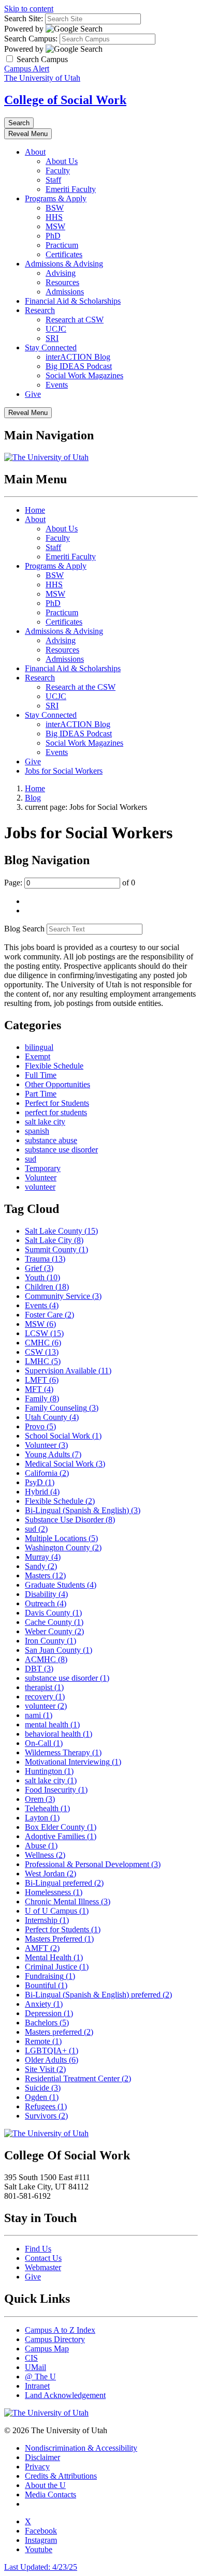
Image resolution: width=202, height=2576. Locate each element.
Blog (33, 798)
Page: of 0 (70, 883)
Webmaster (43, 2267)
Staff (53, 180)
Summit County (56, 1249)
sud (31, 1159)
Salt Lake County (61, 1231)
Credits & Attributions (61, 2476)
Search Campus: (31, 39)
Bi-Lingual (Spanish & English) (83, 1510)
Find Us (38, 2249)
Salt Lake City (54, 1240)
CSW (42, 1352)
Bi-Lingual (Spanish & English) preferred (98, 1995)
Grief (39, 1268)
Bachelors (47, 2023)
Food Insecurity (56, 1790)
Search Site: (24, 18)
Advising (61, 273)
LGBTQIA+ (52, 2051)
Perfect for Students (57, 1103)
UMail (35, 2367)
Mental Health (54, 1957)
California (47, 1473)
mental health (52, 1724)
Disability (46, 1594)
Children (47, 1287)
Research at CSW (75, 320)
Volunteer (41, 1178)
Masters (45, 1575)
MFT (39, 1389)
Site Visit (45, 2069)
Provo (40, 1426)
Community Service (63, 1296)
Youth (42, 1277)
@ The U (40, 2377)
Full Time (41, 1075)
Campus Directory (55, 2339)
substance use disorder (61, 1150)
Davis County (53, 1613)
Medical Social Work (65, 1464)
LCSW (44, 1333)
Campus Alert (27, 69)
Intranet (37, 2386)
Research (40, 310)
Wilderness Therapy (63, 1752)
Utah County (52, 1417)
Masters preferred (59, 2032)
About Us (62, 161)
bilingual (39, 1047)
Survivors (46, 2116)
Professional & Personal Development (93, 1864)
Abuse (41, 1846)
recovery (45, 1697)
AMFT (42, 1948)
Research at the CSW (81, 687)
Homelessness (54, 1892)
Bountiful (46, 1985)
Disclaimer (42, 2457)
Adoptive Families (61, 1836)
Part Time (41, 1094)
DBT (39, 1669)
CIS (31, 2358)
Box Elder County (61, 1827)
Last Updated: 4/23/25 (41, 2567)
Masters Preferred (59, 1939)
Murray (43, 1557)
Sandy (41, 1566)
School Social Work (63, 1436)
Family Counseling (62, 1408)
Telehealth (47, 1808)
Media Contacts (51, 2494)
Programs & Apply (56, 198)
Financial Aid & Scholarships (73, 301)
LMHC (43, 1361)
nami (39, 1715)
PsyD (40, 1482)
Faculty (58, 171)
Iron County (51, 1641)
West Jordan (51, 1874)
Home (35, 510)
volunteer (40, 1187)
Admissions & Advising (64, 264)
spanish (37, 1131)
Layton (42, 1818)
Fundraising (50, 1976)
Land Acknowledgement (65, 2395)
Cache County (54, 1622)
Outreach (46, 1603)
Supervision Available (68, 1371)
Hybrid (42, 1492)
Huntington (49, 1771)
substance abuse (51, 1140)
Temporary (43, 1168)
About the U (45, 2485)
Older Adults (52, 2060)
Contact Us (43, 2258)
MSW (55, 226)
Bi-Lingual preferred (64, 1883)
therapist (44, 1687)
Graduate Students (61, 1585)
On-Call (44, 1743)
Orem (40, 1799)
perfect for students (56, 1112)
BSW (55, 208)
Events (57, 385)
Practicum (62, 245)
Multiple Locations (61, 1538)
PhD (53, 236)
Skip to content (29, 9)
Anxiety (44, 2004)
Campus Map (47, 2349)
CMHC (43, 1343)
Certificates (64, 254)
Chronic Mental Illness (68, 1901)
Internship (47, 1920)
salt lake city (45, 1122)
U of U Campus (57, 1911)
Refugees (46, 2106)
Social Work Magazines (84, 375)
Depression (49, 2013)
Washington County (63, 1548)
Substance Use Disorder (70, 1520)
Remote (43, 2041)
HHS (54, 217)
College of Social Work (65, 100)
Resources (62, 282)
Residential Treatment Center (78, 2078)
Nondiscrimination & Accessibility (81, 2448)
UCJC (56, 329)
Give (33, 394)
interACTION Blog (78, 357)
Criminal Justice (57, 1967)
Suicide (43, 2088)
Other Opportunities (57, 1084)
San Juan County (59, 1650)
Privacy (37, 2467)
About (35, 152)
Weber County (54, 1631)
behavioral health (59, 1734)
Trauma (45, 1259)
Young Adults (53, 1454)
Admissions (65, 292)
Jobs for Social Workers (64, 771)
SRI (52, 338)
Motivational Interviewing (73, 1762)
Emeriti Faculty (71, 189)
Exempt (38, 1056)
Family (42, 1398)
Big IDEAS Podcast (79, 366)
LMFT (42, 1380)
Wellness (45, 1855)
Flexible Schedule (54, 1066)
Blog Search (24, 929)
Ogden (42, 2097)
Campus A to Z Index (60, 2330)
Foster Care (49, 1315)
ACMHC (46, 1659)
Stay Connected (51, 347)
